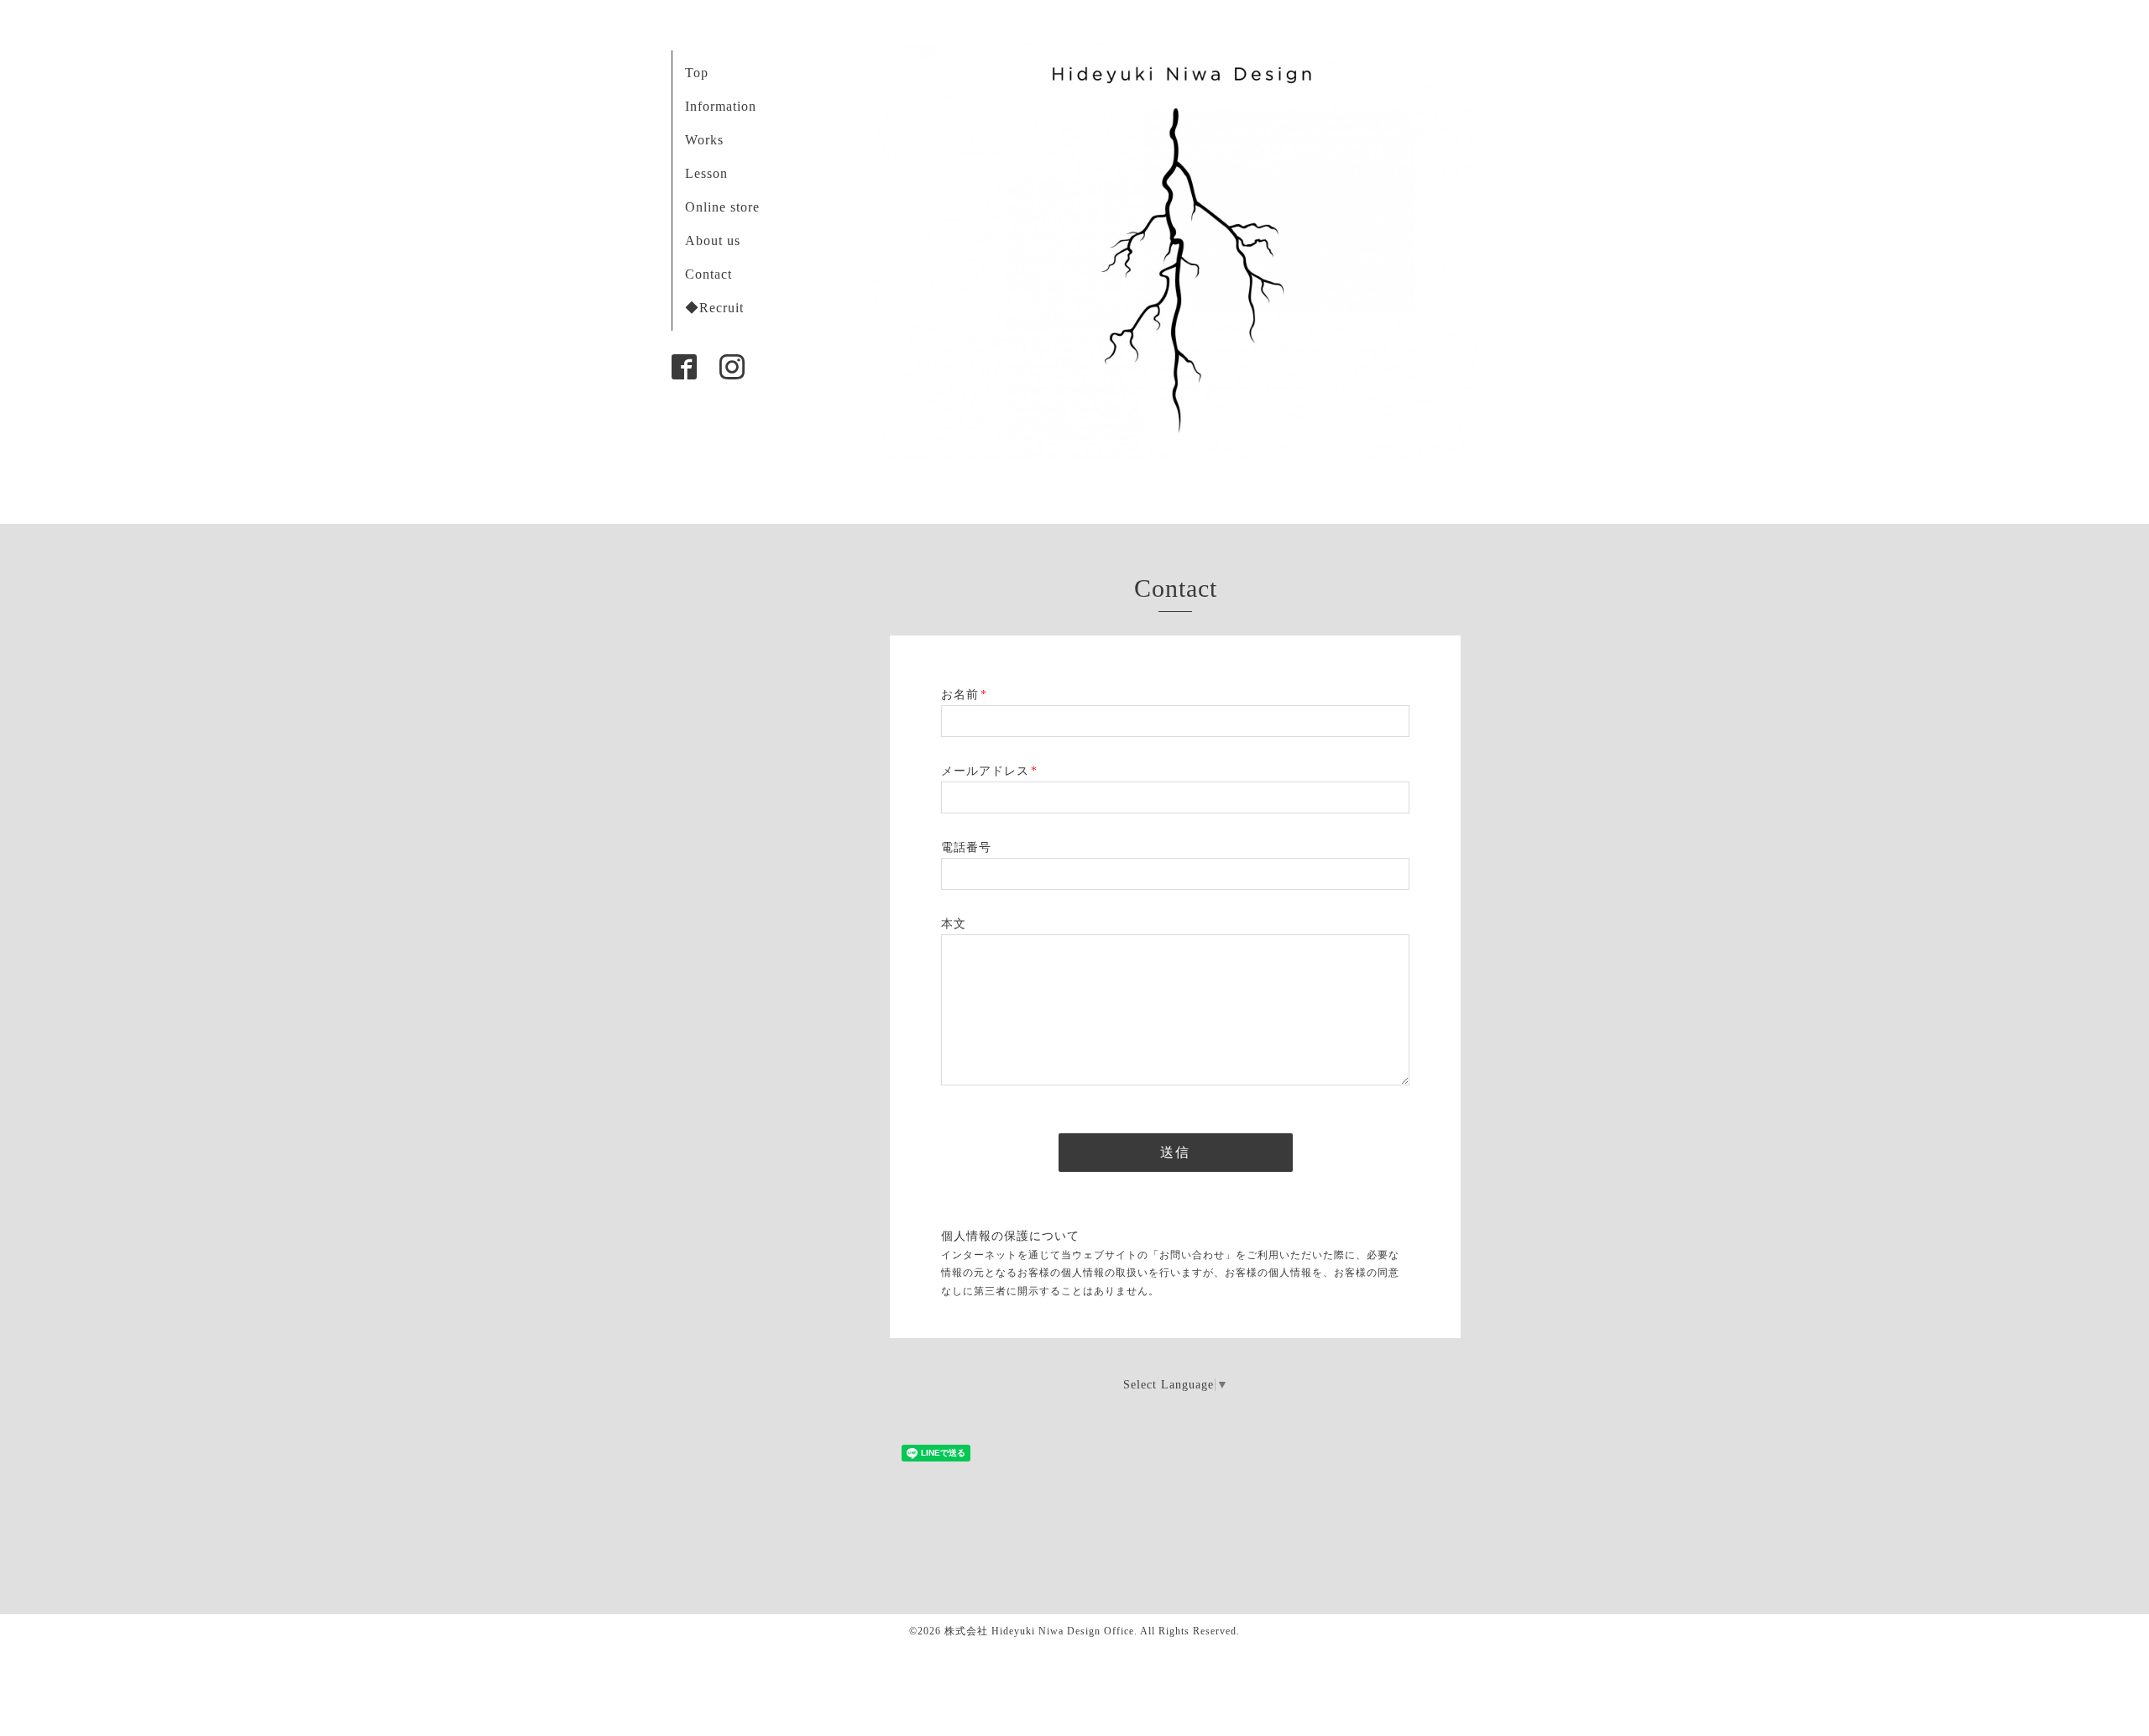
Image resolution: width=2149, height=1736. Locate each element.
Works (704, 140)
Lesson (706, 173)
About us (713, 241)
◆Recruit (714, 308)
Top (697, 73)
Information (721, 106)
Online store (722, 207)
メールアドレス (989, 771)
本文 (954, 924)
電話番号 (966, 847)
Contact (708, 274)
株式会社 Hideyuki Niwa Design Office (1039, 1631)
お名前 (964, 695)
